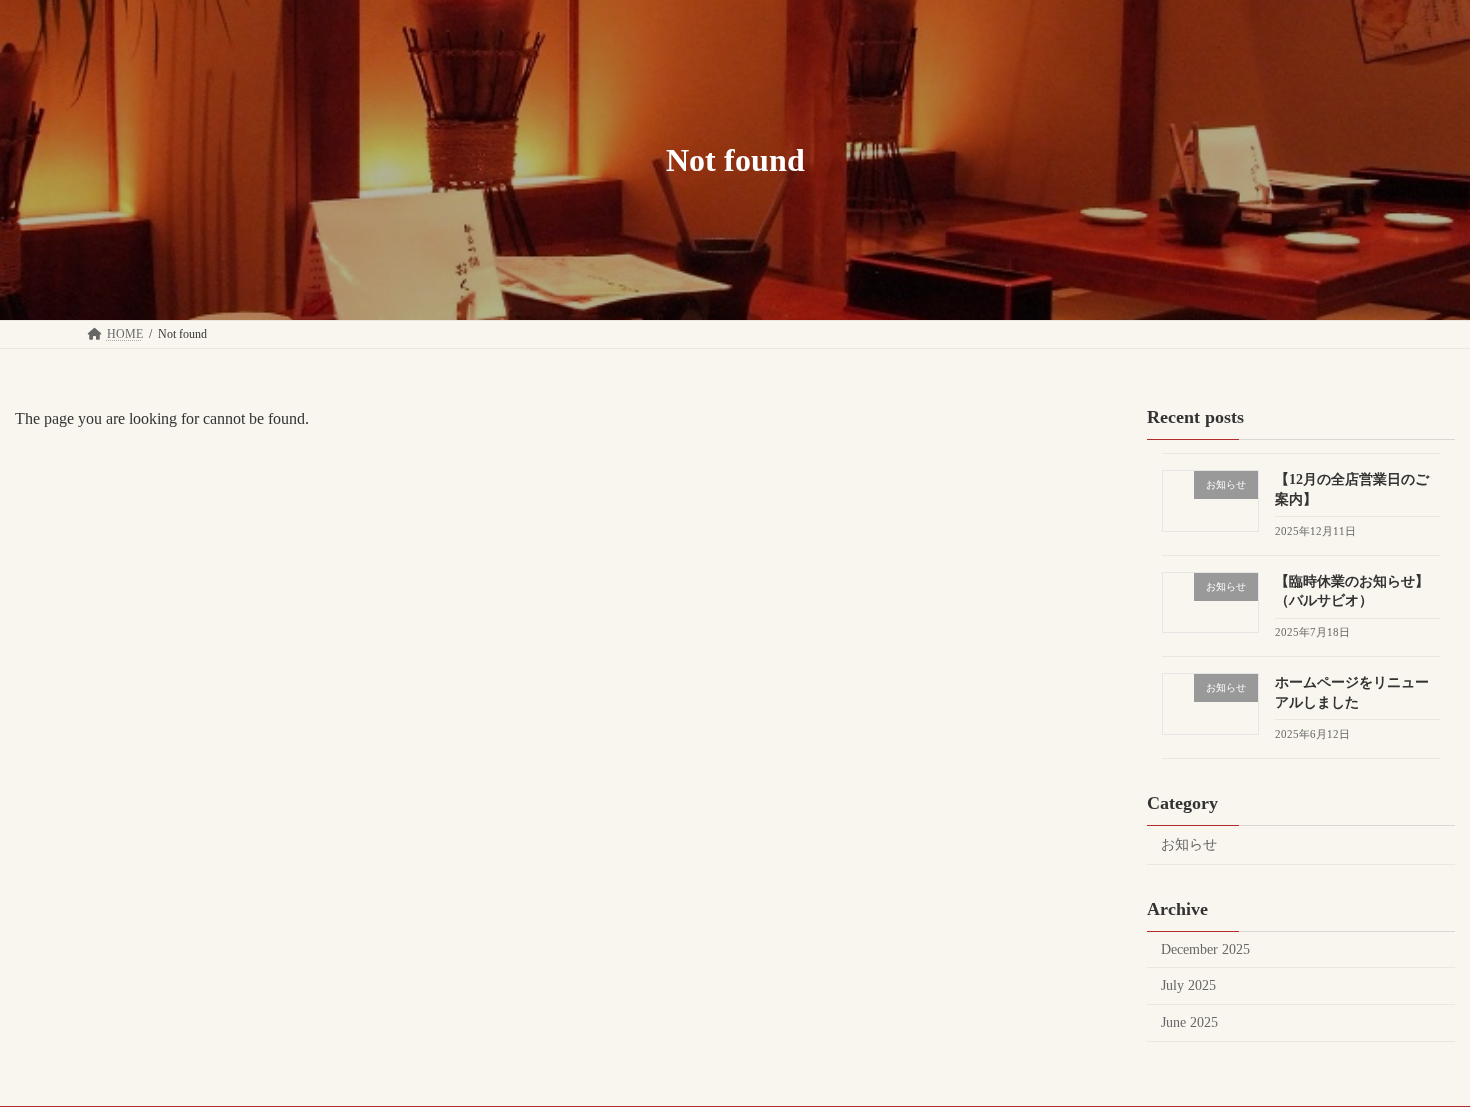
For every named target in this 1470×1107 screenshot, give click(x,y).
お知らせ (1189, 844)
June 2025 (1189, 1022)
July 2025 (1188, 985)
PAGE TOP (1417, 1055)
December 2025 (1205, 949)
